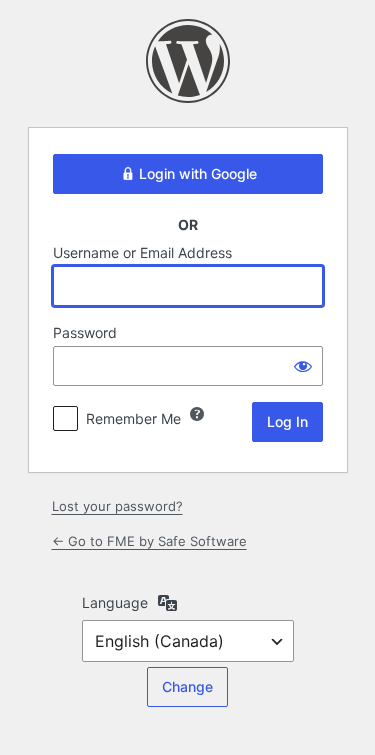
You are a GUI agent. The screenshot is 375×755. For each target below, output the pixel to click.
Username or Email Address (142, 252)
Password (85, 332)
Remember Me (133, 418)
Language (115, 602)
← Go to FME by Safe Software (149, 541)
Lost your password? (117, 506)
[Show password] (303, 366)
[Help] (197, 414)
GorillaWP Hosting (188, 61)
